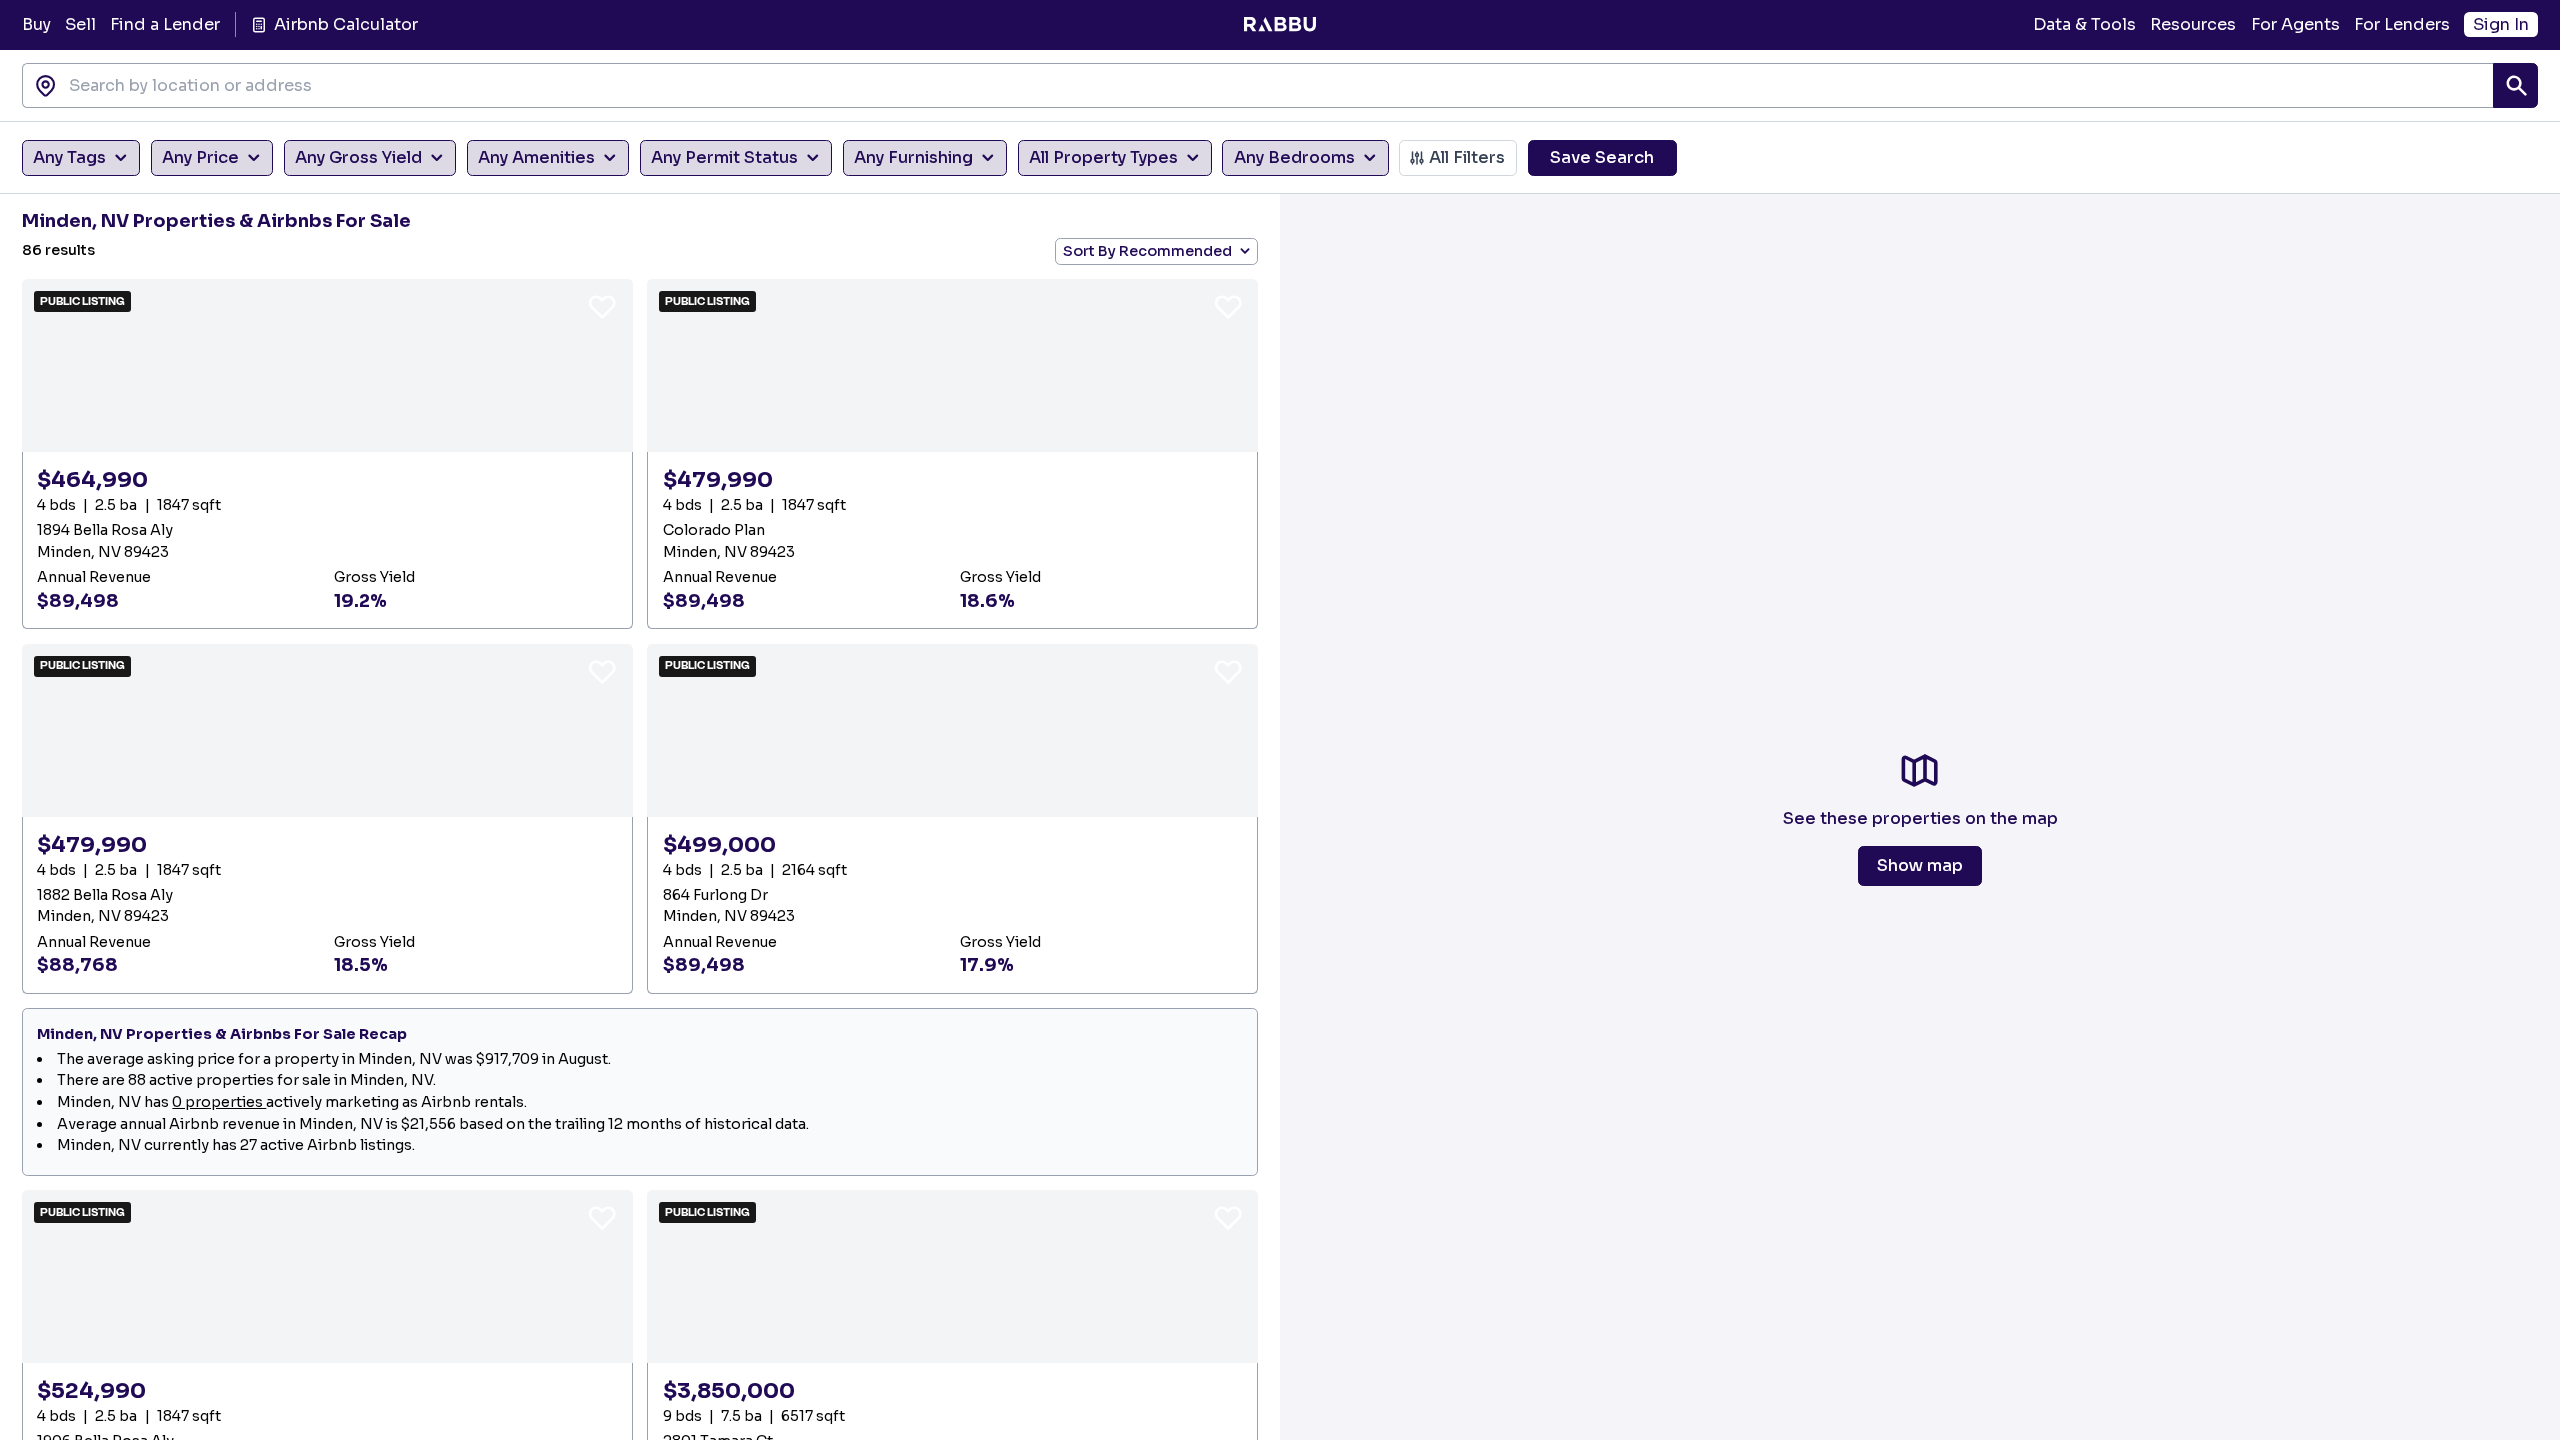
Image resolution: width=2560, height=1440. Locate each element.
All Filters (1467, 157)
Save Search (1602, 157)
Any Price (200, 157)
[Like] (602, 306)
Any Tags (69, 157)
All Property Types (1103, 157)
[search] (2515, 85)
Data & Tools (2084, 24)
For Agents (2295, 24)
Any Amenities (536, 157)
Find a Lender (165, 24)
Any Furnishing (913, 157)
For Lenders (2402, 24)
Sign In (2501, 24)
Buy (36, 24)
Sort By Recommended (1147, 251)
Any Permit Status (724, 157)
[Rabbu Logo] (1279, 25)
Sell (80, 24)
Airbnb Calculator (345, 24)
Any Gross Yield (358, 157)
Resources (2193, 24)
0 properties (219, 1102)
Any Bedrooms (1294, 157)
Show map (1920, 865)
